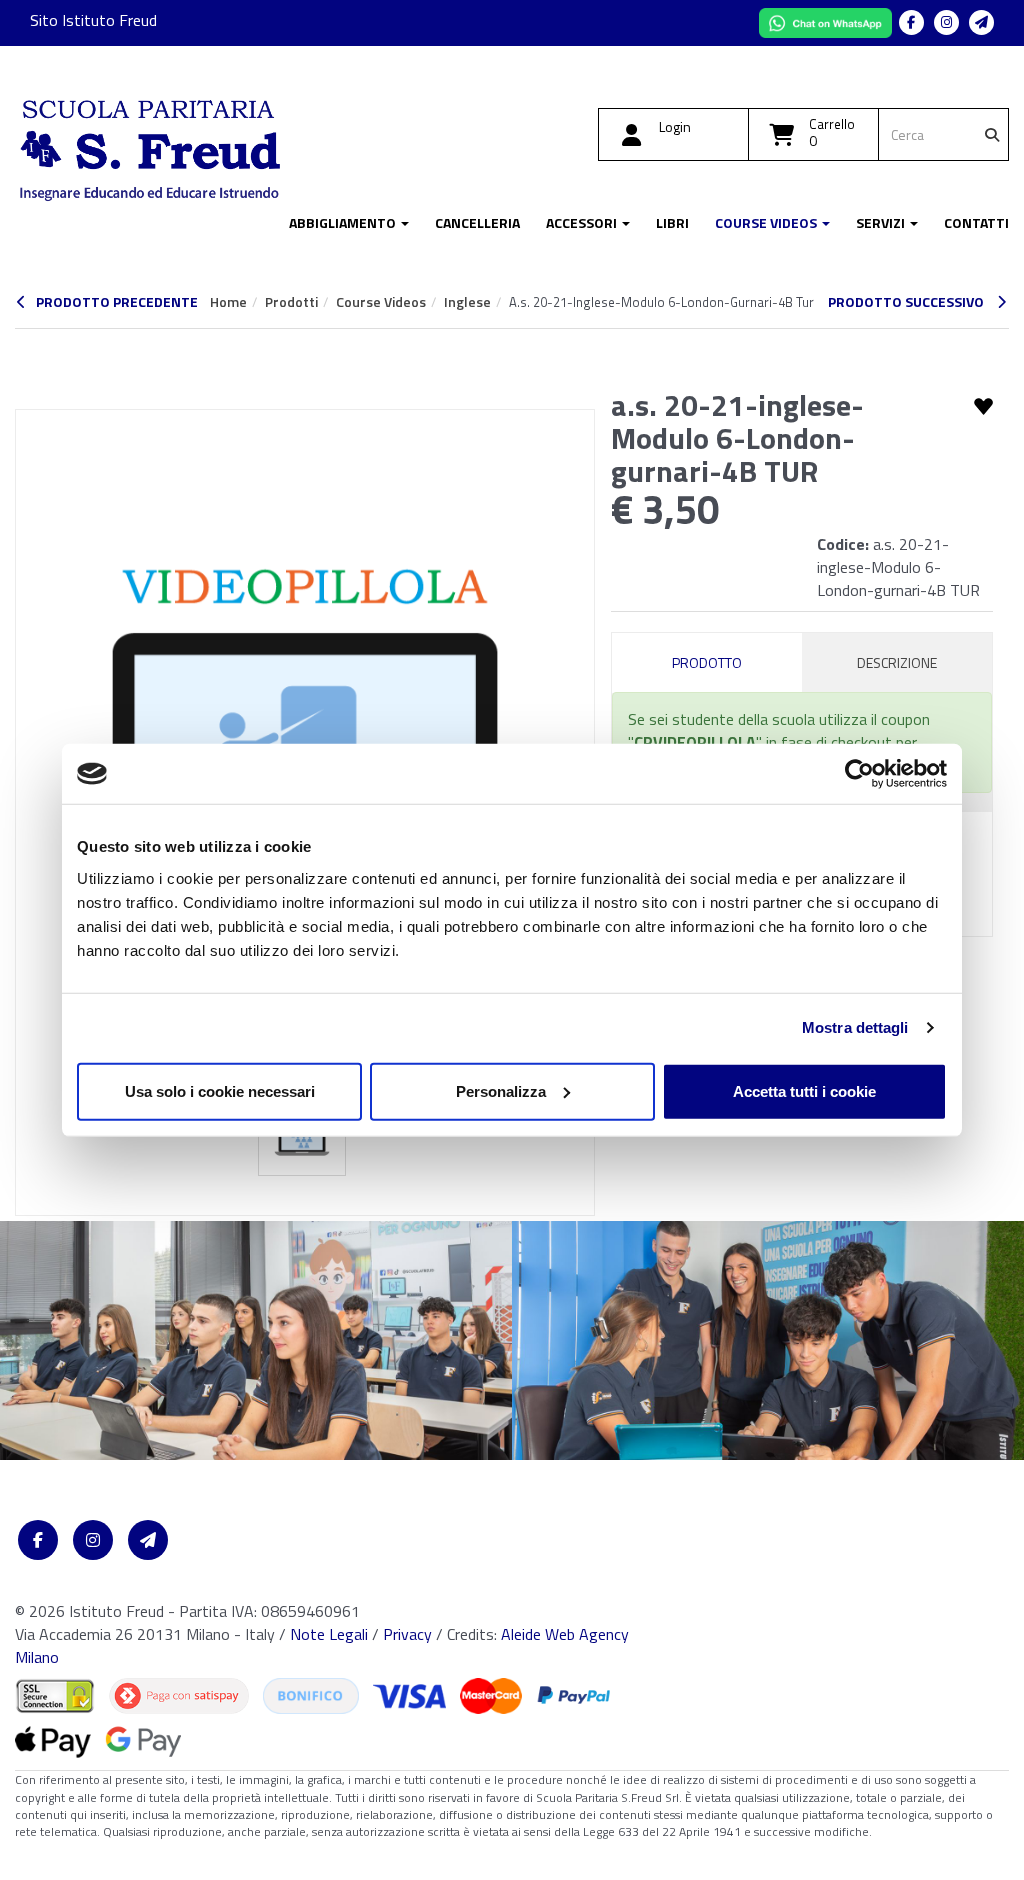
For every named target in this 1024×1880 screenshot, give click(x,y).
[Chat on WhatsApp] (827, 21)
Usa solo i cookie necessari (220, 1090)
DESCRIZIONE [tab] (897, 662)
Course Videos (381, 301)
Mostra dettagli (855, 1027)
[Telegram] (981, 22)
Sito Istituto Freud (93, 20)
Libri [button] (672, 223)
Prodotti (291, 301)
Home (228, 301)
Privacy (407, 1634)
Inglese (467, 301)
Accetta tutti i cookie (804, 1090)
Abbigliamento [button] (344, 223)
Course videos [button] (767, 223)
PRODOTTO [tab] (707, 662)
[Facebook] (911, 22)
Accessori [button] (583, 223)
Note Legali (329, 1634)
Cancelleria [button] (477, 223)
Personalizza (501, 1090)
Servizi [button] (882, 223)
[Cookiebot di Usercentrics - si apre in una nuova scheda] (859, 774)
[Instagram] (946, 22)
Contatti (976, 223)
